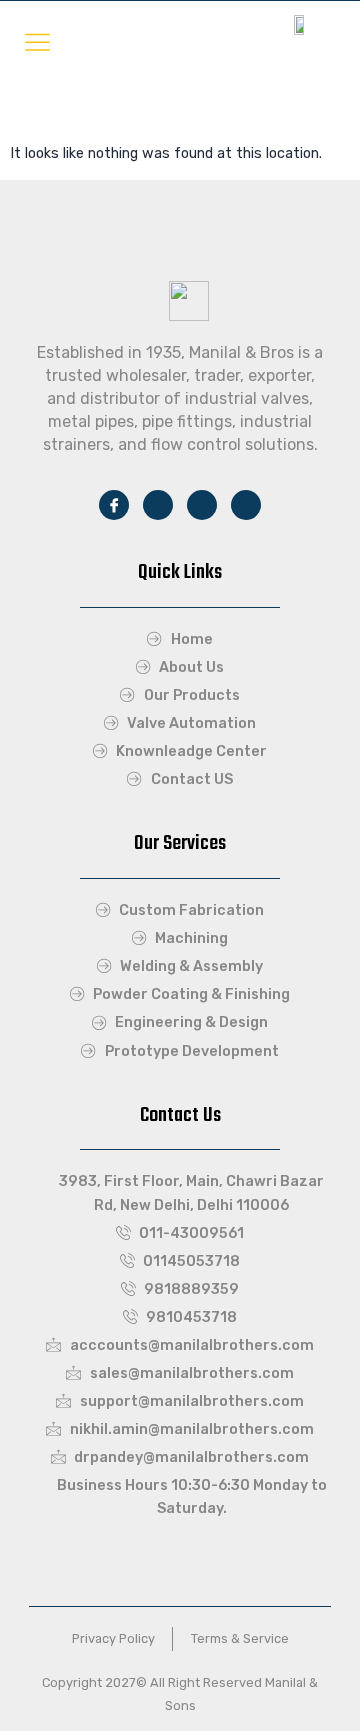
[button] (37, 41)
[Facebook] (114, 505)
